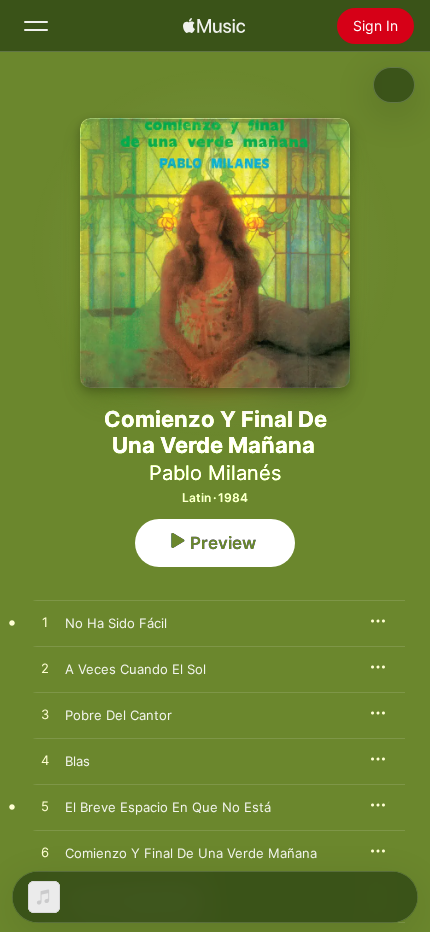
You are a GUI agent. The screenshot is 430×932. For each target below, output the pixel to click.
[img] (214, 26)
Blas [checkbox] (77, 761)
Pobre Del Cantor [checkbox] (118, 715)
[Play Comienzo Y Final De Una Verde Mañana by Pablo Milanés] (45, 853)
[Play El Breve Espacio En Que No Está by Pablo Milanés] (45, 807)
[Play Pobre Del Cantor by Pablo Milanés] (45, 715)
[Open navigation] (36, 26)
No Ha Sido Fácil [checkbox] (116, 623)
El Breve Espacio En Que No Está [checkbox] (168, 807)
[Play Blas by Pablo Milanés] (45, 761)
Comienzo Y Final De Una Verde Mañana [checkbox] (191, 853)
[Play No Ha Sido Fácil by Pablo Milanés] (45, 623)
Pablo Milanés (215, 473)
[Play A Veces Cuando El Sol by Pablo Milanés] (45, 669)
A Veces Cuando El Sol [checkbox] (135, 669)
